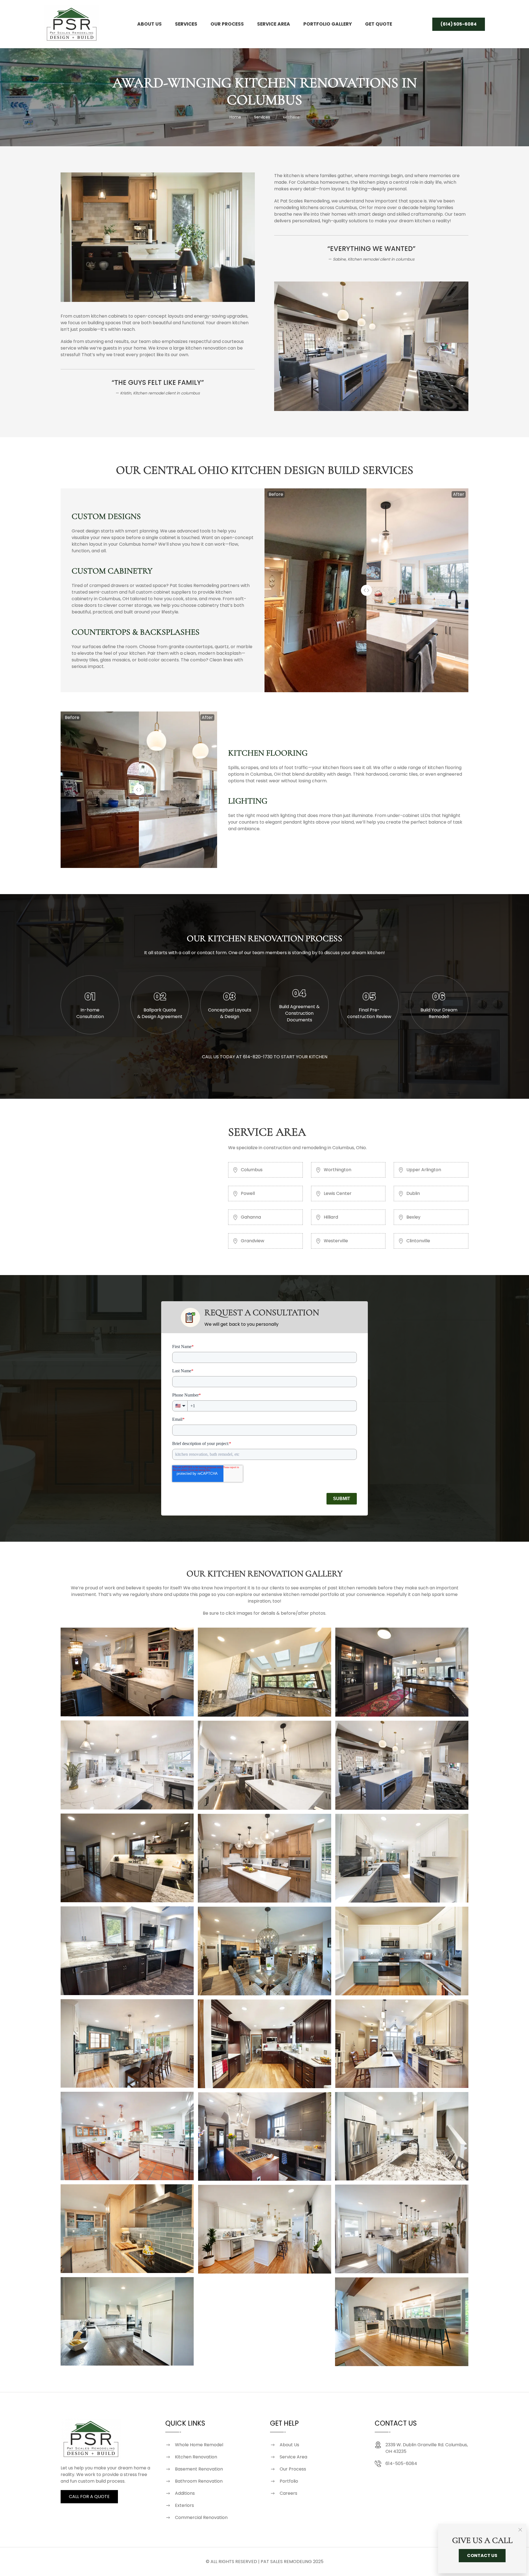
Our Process (227, 24)
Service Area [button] (274, 24)
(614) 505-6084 (459, 24)
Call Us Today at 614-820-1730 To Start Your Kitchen (265, 1057)
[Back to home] (72, 24)
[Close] (520, 2530)
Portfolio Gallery (328, 24)
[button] (127, 1672)
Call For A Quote (89, 2497)
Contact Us (482, 2555)
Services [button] (186, 24)
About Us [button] (149, 24)
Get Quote (379, 24)
